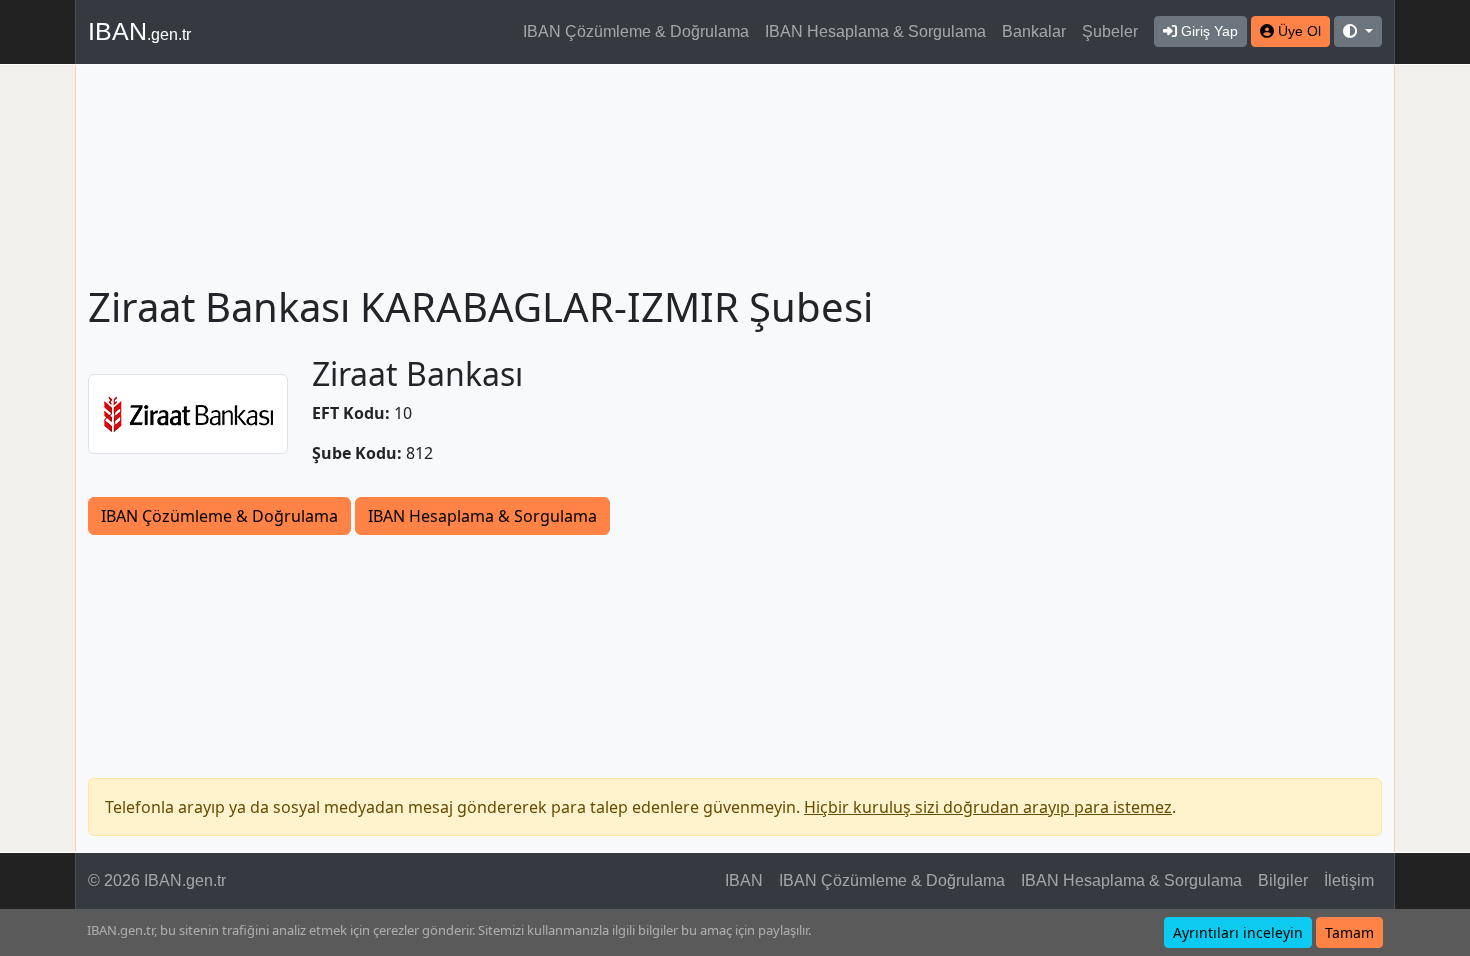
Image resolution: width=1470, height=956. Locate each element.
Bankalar (1034, 31)
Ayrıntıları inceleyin (1238, 932)
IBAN (139, 31)
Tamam (1349, 932)
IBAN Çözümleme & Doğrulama (636, 31)
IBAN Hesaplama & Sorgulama (875, 31)
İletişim (1349, 880)
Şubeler (1110, 31)
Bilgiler (1283, 880)
